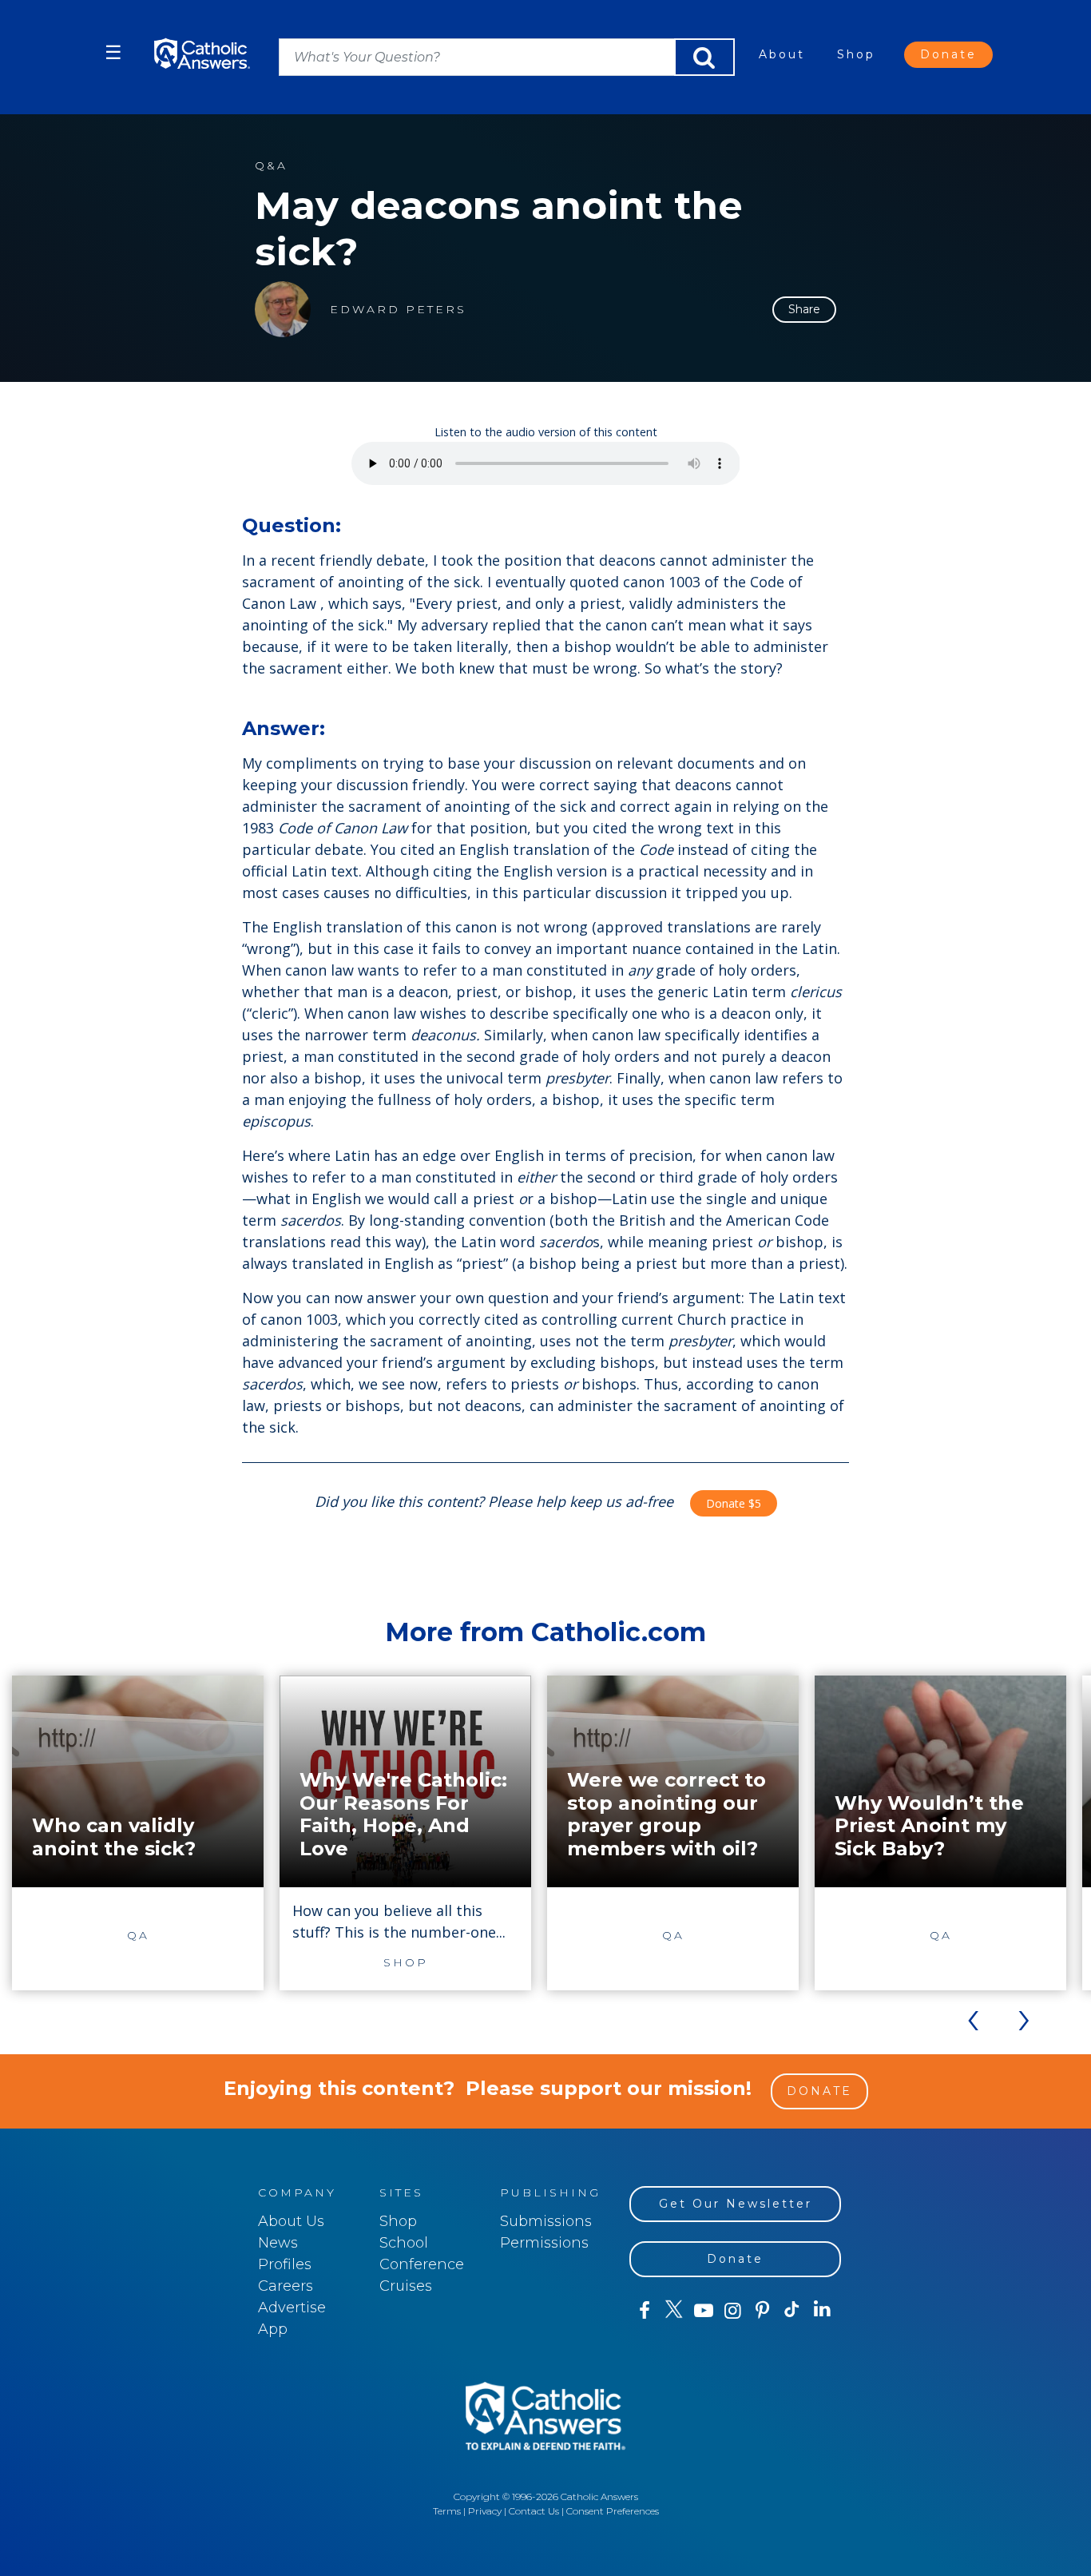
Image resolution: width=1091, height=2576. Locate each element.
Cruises (406, 2286)
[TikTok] (792, 2311)
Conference (422, 2264)
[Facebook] (644, 2311)
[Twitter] (674, 2311)
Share (804, 309)
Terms (447, 2511)
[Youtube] (703, 2311)
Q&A (271, 166)
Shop (856, 54)
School (404, 2243)
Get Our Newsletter (736, 2204)
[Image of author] (283, 309)
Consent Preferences (613, 2511)
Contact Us (534, 2511)
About (782, 54)
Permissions (544, 2243)
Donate (948, 54)
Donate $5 (734, 1503)
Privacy (485, 2511)
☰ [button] (113, 52)
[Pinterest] (762, 2311)
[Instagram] (733, 2311)
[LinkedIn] (822, 2310)
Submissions (546, 2221)
